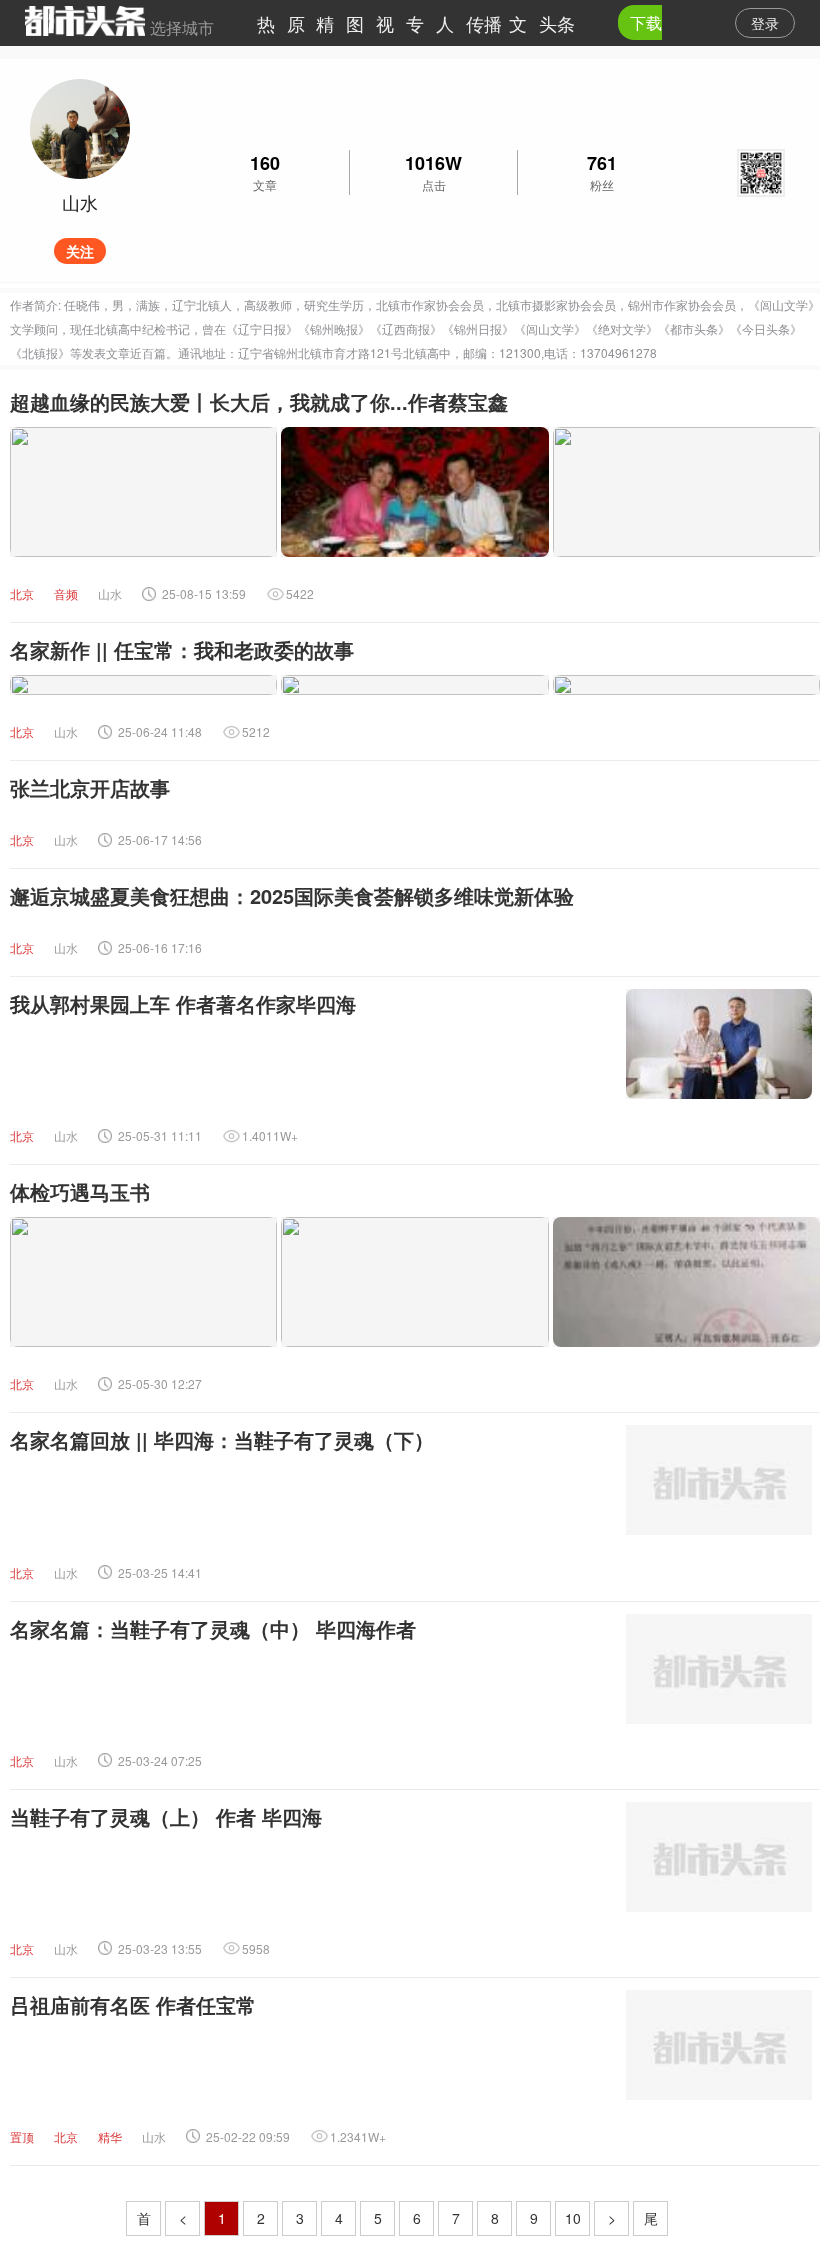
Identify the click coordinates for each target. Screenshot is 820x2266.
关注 (80, 251)
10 (573, 2218)
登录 (765, 23)
